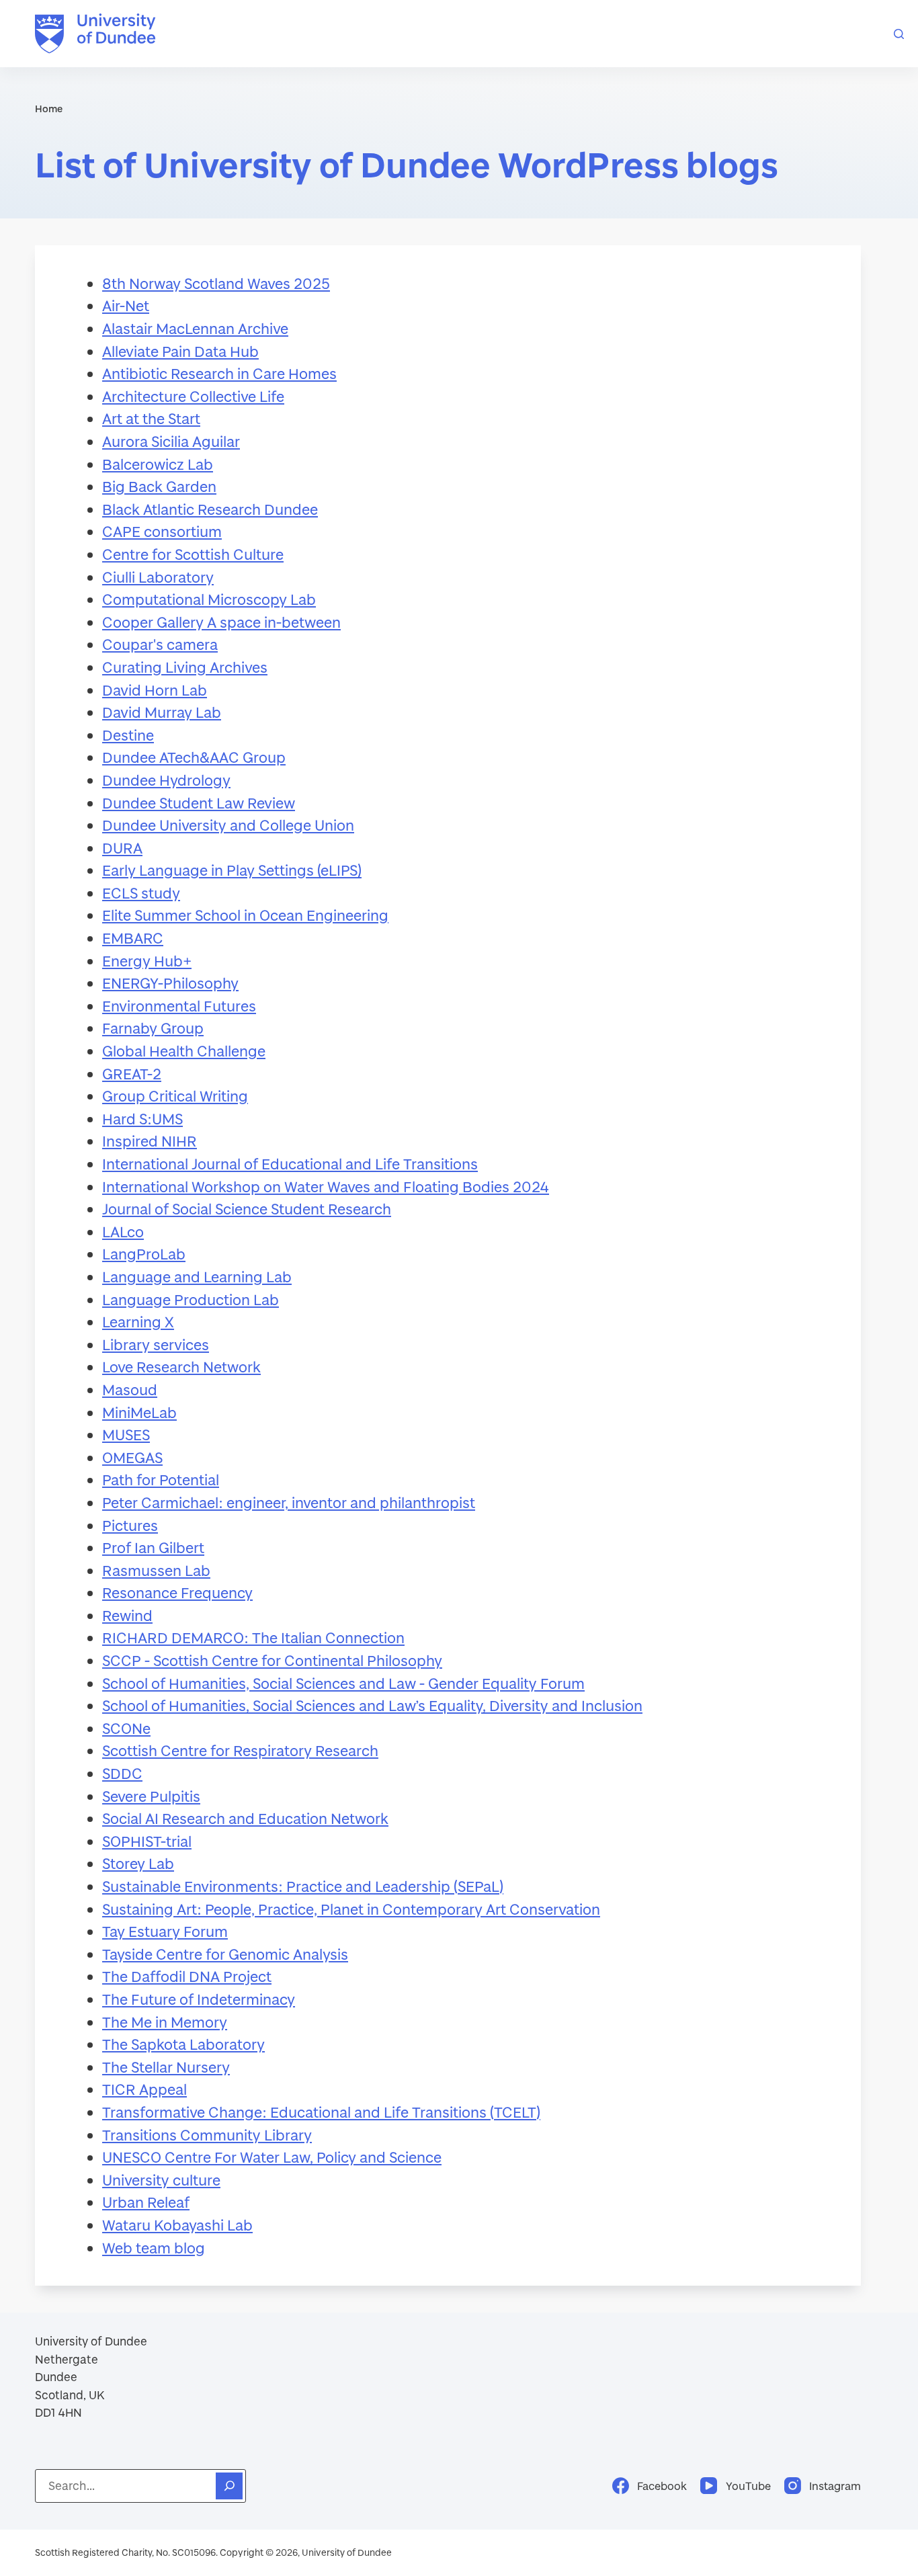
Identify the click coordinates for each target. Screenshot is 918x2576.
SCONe (126, 1728)
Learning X (138, 1322)
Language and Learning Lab (197, 1277)
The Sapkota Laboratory (183, 2044)
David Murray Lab (162, 712)
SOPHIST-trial (147, 1841)
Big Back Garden (159, 486)
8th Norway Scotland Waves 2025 (216, 283)
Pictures (130, 1525)
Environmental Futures (179, 1006)
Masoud (130, 1389)
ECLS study (141, 893)
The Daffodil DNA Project (187, 1976)
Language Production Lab (191, 1299)
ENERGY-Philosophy (170, 983)
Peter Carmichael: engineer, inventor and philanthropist (289, 1502)
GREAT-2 (132, 1074)
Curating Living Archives (185, 667)
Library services (156, 1344)
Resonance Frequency (177, 1592)
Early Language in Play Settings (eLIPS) (232, 870)
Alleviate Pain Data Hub (180, 351)
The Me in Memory (165, 2022)
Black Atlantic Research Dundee (210, 509)
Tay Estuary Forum (165, 1931)
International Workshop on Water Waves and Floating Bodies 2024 (326, 1187)
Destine (128, 735)
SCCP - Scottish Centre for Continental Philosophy (272, 1660)
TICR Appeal (144, 2089)
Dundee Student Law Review (199, 803)
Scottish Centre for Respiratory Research (240, 1750)
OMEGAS (132, 1457)
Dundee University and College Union (228, 825)
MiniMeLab (139, 1412)
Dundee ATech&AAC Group (194, 757)
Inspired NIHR (150, 1141)
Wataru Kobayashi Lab (177, 2225)
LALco (123, 1232)
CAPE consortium (162, 531)
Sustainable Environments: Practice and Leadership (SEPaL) (303, 1886)
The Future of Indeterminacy (199, 1999)
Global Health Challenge (184, 1051)
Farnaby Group (153, 1028)
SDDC (122, 1773)
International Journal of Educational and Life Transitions (290, 1164)
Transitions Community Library (207, 2135)
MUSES (126, 1435)
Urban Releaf (146, 2202)
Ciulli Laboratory (158, 577)
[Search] (899, 34)
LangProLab (144, 1254)
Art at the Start (151, 418)
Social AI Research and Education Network (245, 1818)
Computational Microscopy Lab (209, 599)
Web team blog (154, 2248)
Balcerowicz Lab (158, 464)
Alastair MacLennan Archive (195, 328)
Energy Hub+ (147, 961)
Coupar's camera (160, 644)
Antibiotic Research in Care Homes (219, 373)
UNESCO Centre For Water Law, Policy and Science (272, 2157)
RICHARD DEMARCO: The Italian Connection (253, 1637)
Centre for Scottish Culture (193, 554)
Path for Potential (161, 1480)
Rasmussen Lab (156, 1570)
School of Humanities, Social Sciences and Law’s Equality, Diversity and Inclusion (372, 1705)
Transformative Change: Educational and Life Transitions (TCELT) (321, 2112)
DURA (122, 848)
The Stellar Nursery (166, 2067)
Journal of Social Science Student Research (247, 1209)
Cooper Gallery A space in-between (221, 622)
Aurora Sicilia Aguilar (171, 441)
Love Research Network (181, 1367)
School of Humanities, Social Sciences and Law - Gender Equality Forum (343, 1683)
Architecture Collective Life (193, 396)
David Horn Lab (155, 690)
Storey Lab (138, 1863)
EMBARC (133, 938)
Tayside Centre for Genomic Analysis (225, 1954)
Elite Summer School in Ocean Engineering (245, 915)
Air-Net (126, 305)
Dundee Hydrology (166, 780)
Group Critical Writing (175, 1096)
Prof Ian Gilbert (153, 1547)
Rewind (127, 1615)
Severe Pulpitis (151, 1796)
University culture (161, 2180)
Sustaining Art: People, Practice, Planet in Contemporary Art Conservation (351, 1909)
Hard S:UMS (142, 1119)
